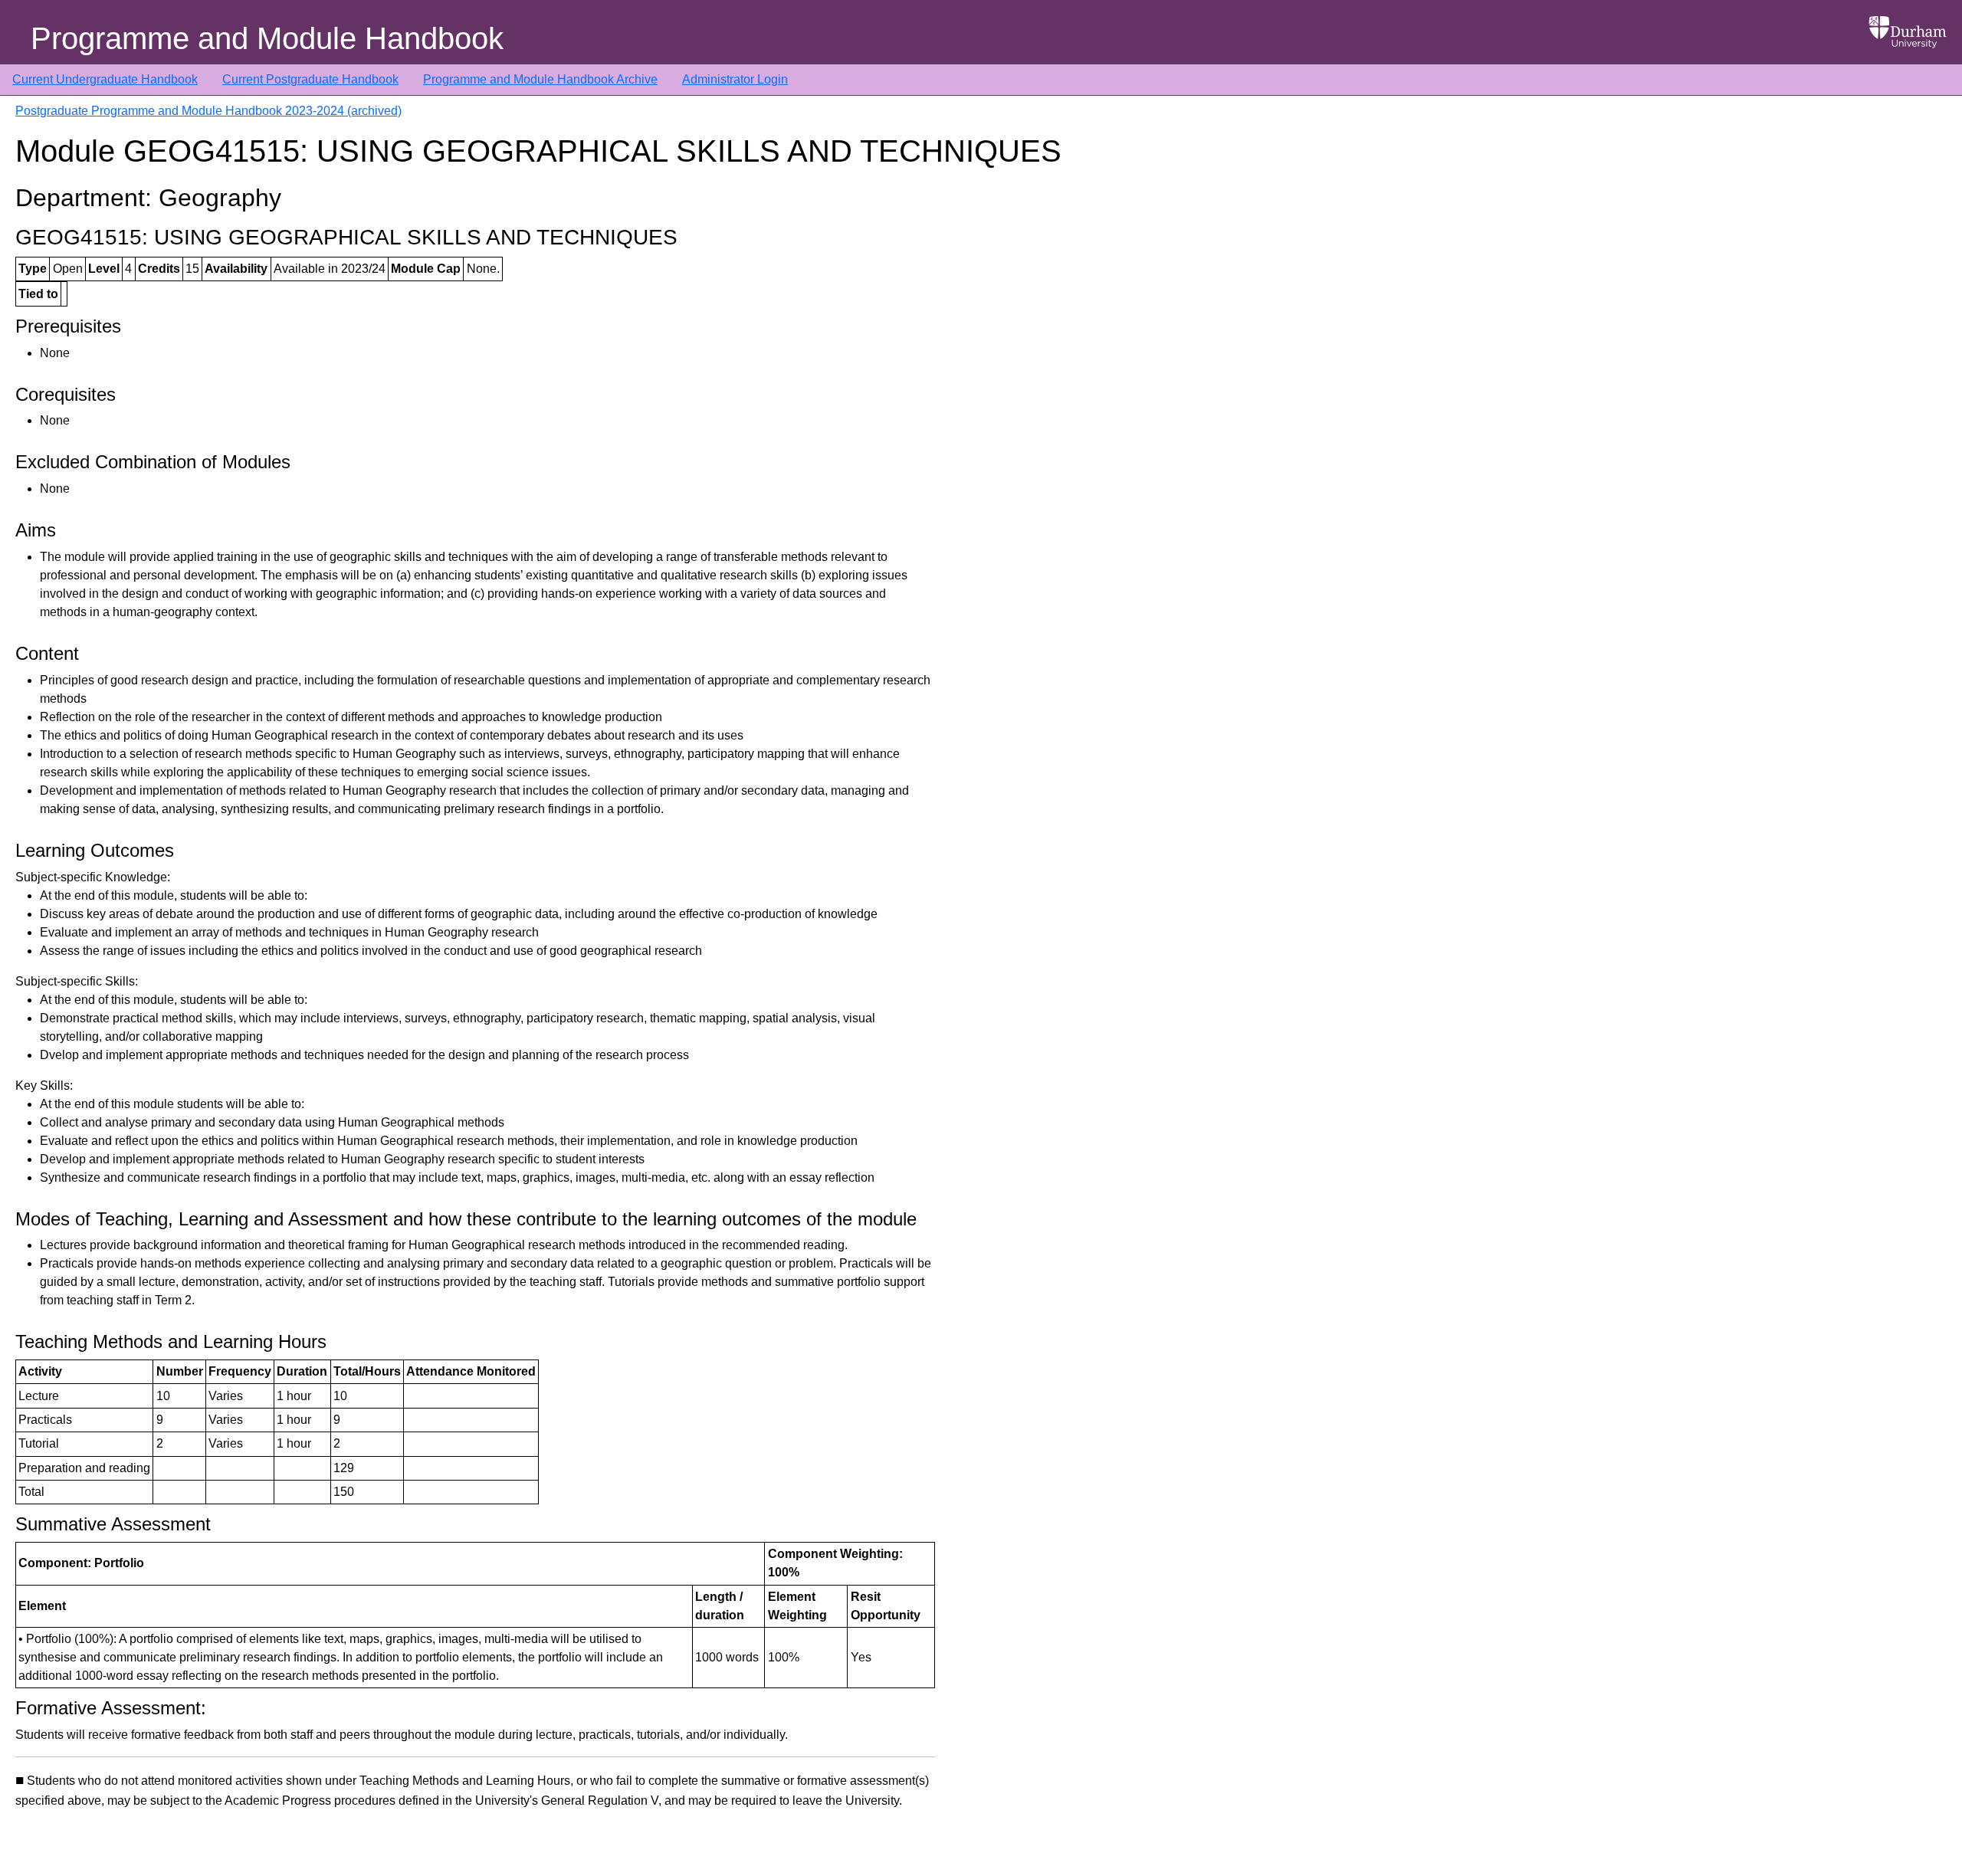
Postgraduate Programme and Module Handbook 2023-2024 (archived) (208, 111)
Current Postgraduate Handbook (310, 79)
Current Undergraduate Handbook (105, 79)
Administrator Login (735, 79)
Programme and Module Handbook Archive (540, 79)
